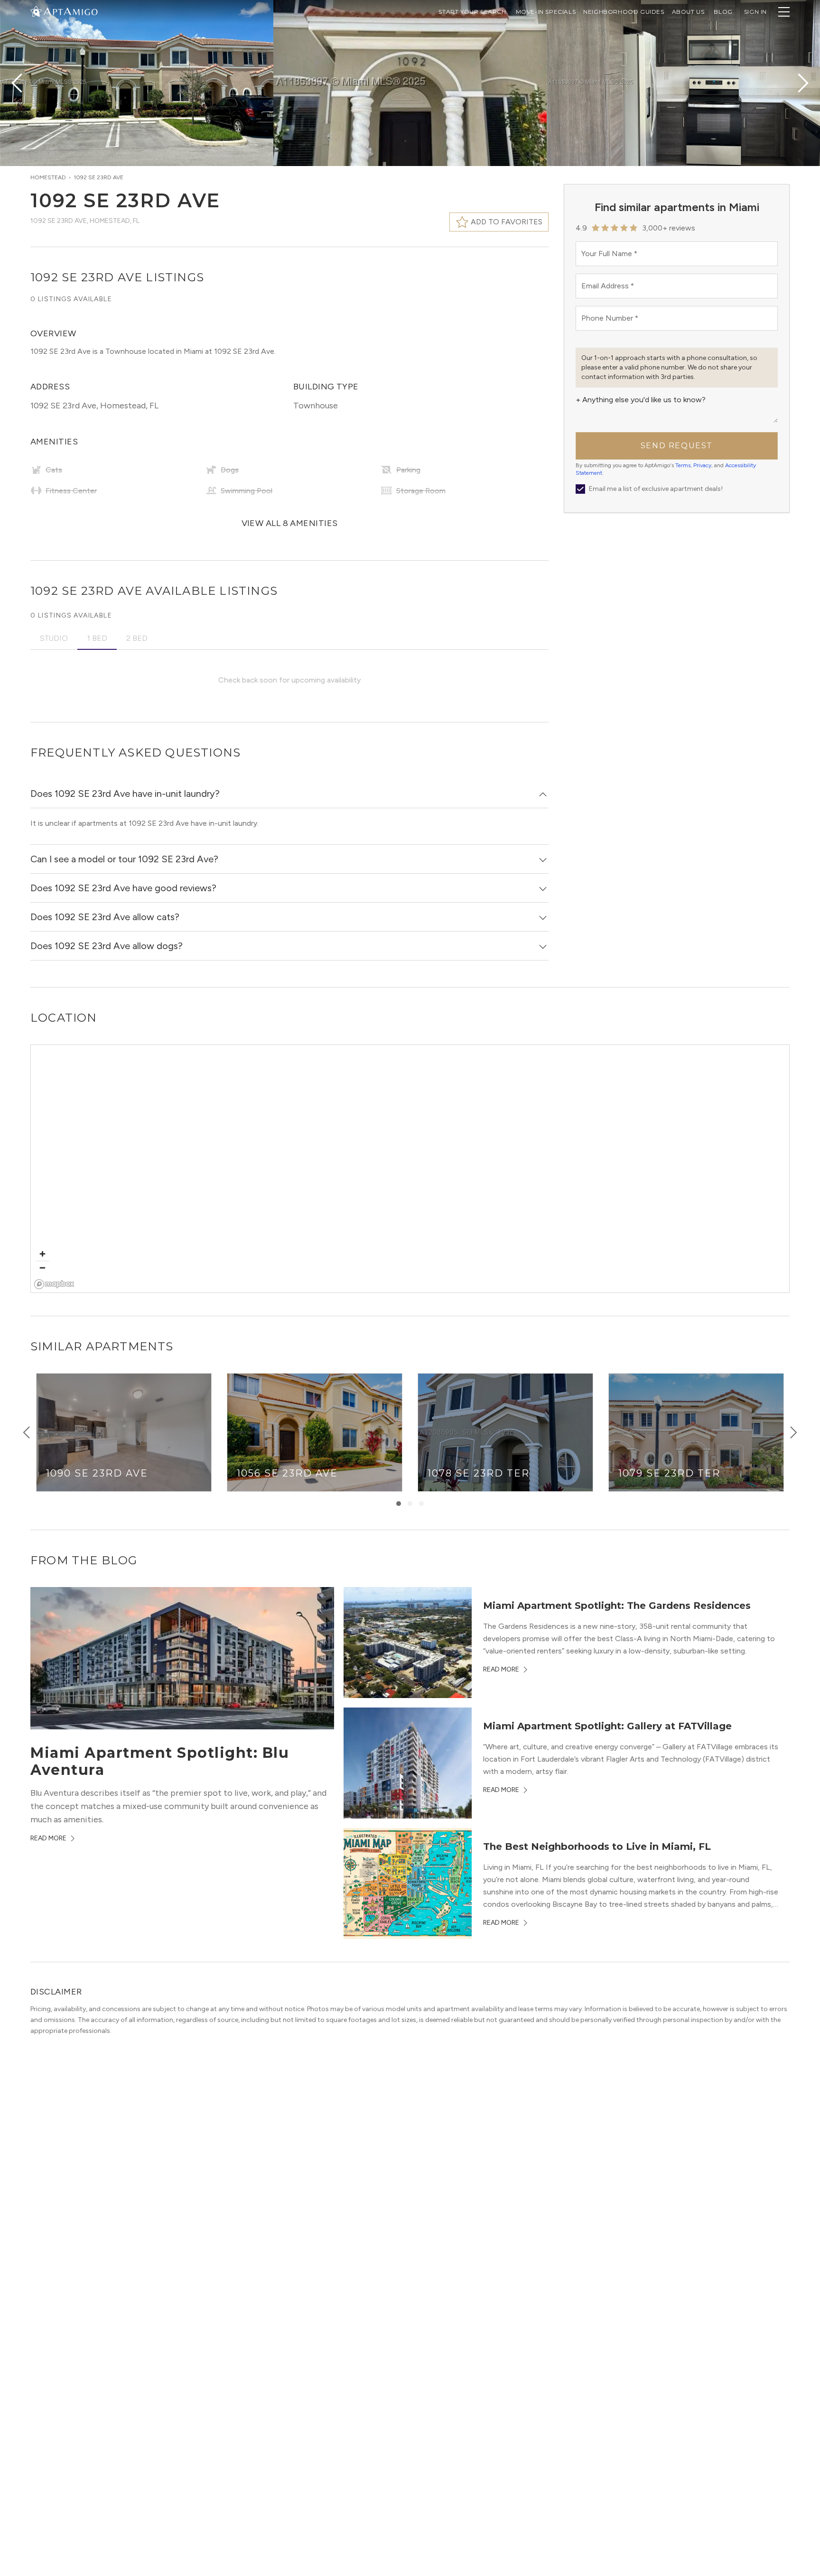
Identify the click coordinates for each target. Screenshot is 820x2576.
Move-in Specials (546, 12)
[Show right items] (793, 1432)
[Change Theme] (36, 11)
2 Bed (137, 638)
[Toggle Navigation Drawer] (784, 12)
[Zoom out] (42, 1268)
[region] (410, 1169)
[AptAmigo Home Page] (70, 11)
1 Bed (97, 638)
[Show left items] (27, 1432)
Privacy (702, 465)
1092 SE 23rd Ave (98, 177)
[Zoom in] (42, 1254)
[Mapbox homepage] (54, 1284)
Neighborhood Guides (624, 12)
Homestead (48, 177)
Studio (54, 638)
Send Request (677, 446)
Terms (683, 465)
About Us (688, 12)
